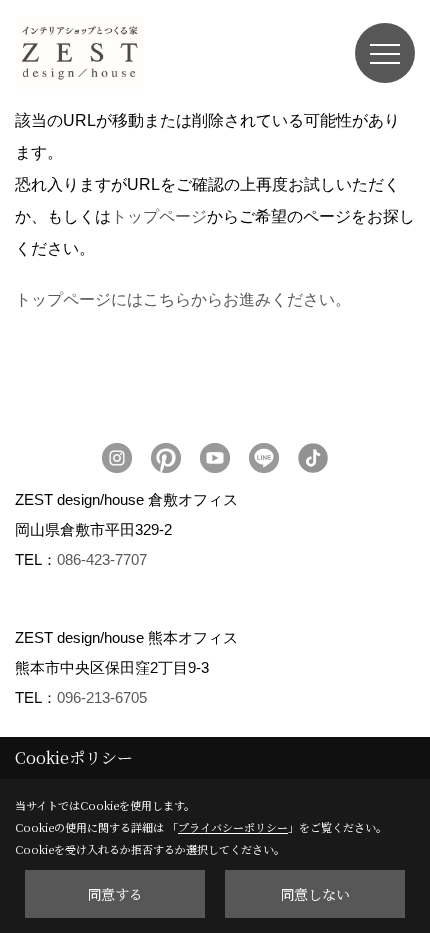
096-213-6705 (102, 697)
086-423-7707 (102, 559)
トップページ (159, 216)
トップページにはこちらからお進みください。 (183, 299)
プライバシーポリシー (233, 827)
